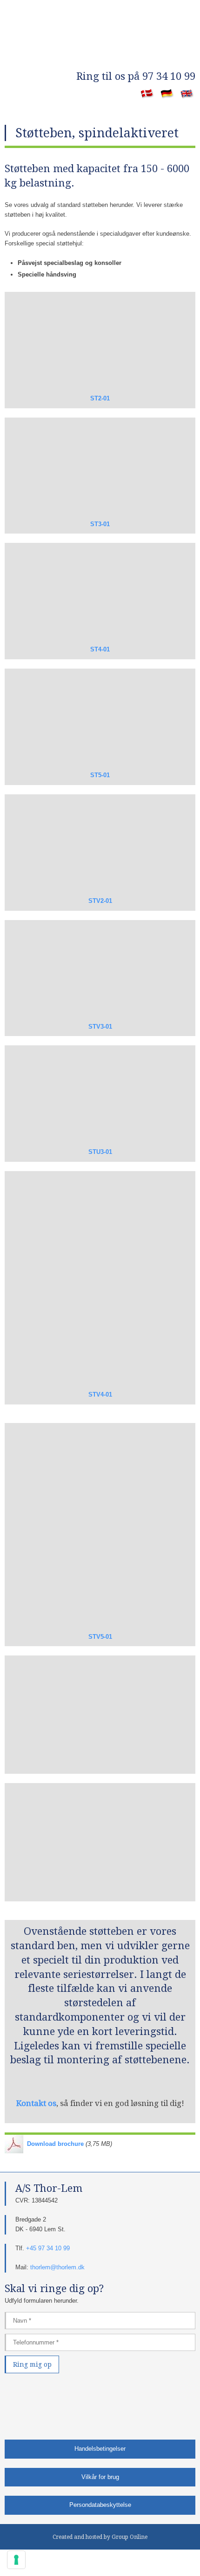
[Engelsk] (187, 94)
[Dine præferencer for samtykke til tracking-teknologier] (16, 2560)
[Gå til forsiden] (100, 51)
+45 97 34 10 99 (48, 2248)
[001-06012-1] (100, 1842)
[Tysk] (167, 94)
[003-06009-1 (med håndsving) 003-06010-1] (100, 1715)
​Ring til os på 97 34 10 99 (136, 76)
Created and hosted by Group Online (100, 2537)
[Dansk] (147, 94)
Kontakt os (36, 2103)
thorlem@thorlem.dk (57, 2267)
